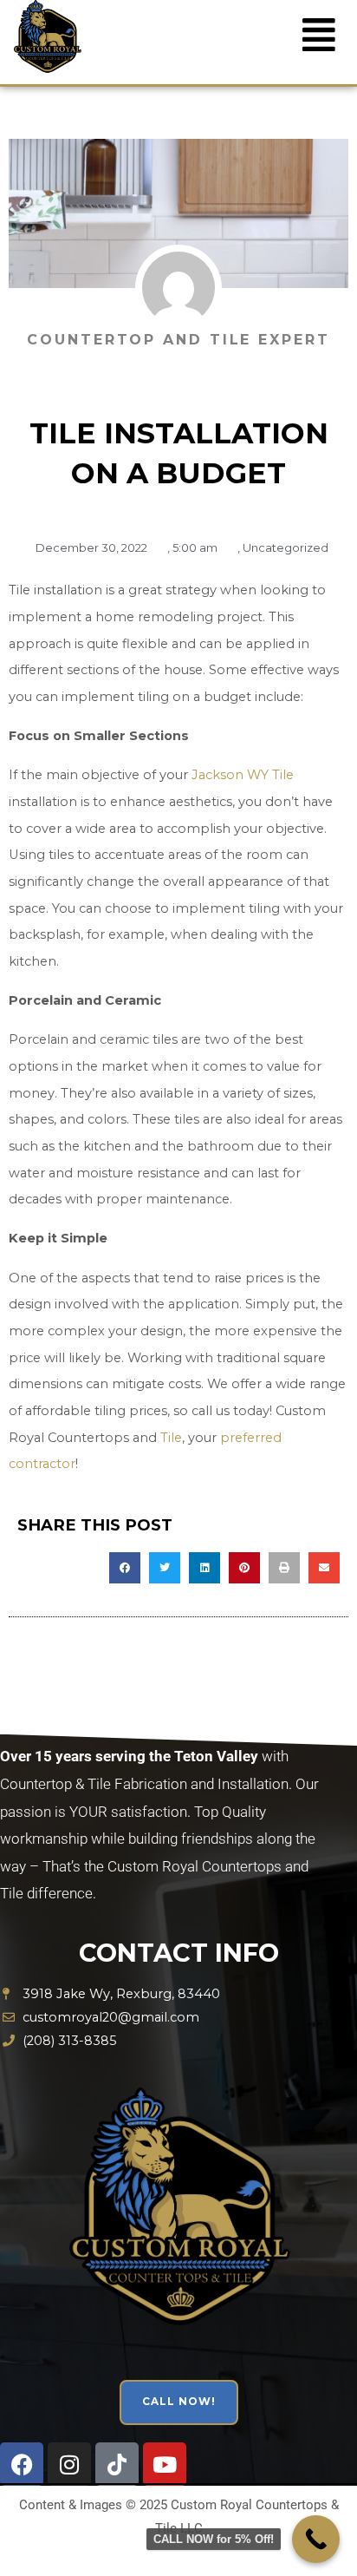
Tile (171, 1438)
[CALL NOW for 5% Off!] (316, 2539)
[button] (319, 35)
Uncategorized (286, 547)
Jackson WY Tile (243, 775)
